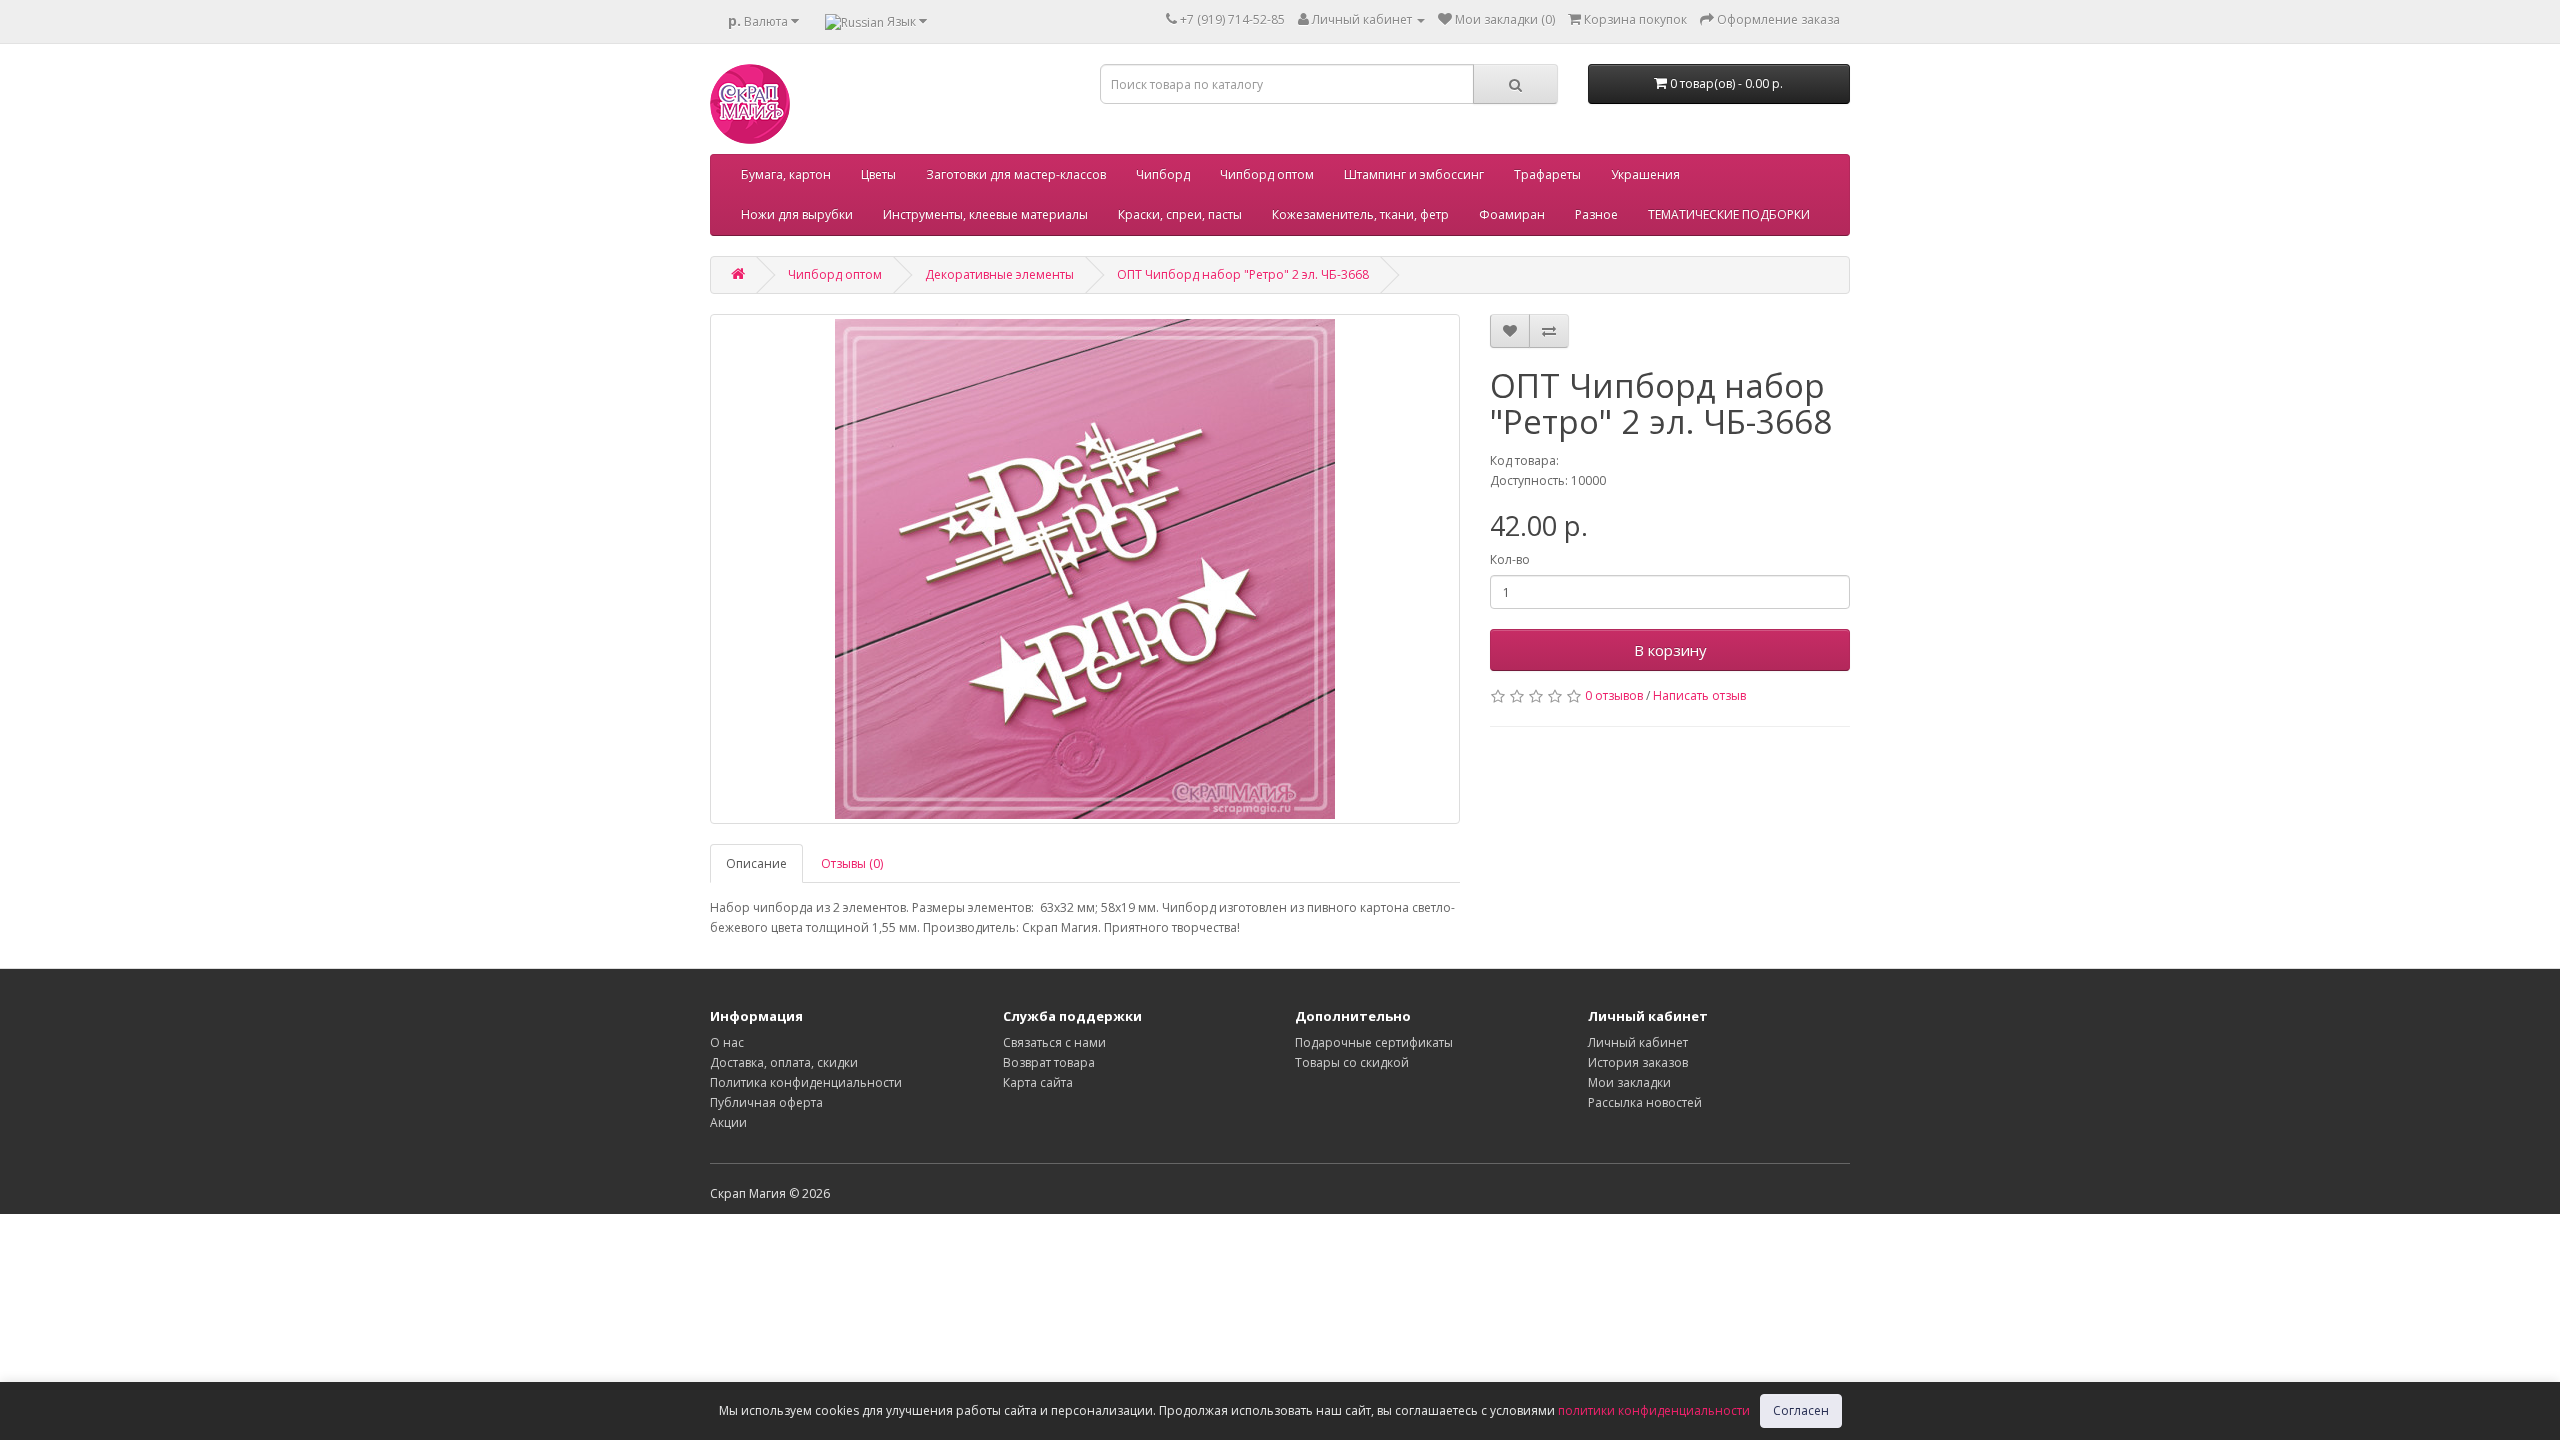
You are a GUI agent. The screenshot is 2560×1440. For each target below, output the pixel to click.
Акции (728, 1122)
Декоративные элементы (999, 274)
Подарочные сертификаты (1374, 1042)
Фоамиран (1512, 214)
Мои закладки (1629, 1082)
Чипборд (1163, 174)
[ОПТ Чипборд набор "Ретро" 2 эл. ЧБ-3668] (1085, 569)
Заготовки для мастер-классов (1016, 174)
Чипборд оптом (1267, 174)
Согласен (1801, 1410)
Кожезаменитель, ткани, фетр (1360, 214)
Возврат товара (1049, 1062)
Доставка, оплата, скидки (784, 1062)
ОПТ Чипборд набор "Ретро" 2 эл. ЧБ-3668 (1243, 274)
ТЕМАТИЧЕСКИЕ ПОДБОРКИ (1729, 214)
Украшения (1645, 174)
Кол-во (1510, 559)
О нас (727, 1042)
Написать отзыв (1699, 695)
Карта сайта (1038, 1082)
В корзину (1670, 650)
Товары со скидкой (1352, 1062)
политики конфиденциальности (1654, 1410)
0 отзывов (1614, 695)
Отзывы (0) (852, 863)
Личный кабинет (1638, 1042)
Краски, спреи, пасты (1180, 214)
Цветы (878, 174)
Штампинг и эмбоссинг (1414, 174)
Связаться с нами (1054, 1042)
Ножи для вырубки (797, 214)
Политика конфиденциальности (806, 1082)
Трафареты (1547, 174)
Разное (1596, 214)
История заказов (1638, 1062)
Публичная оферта (766, 1102)
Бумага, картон (786, 174)
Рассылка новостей (1645, 1102)
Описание (756, 863)
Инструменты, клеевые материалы (985, 214)
